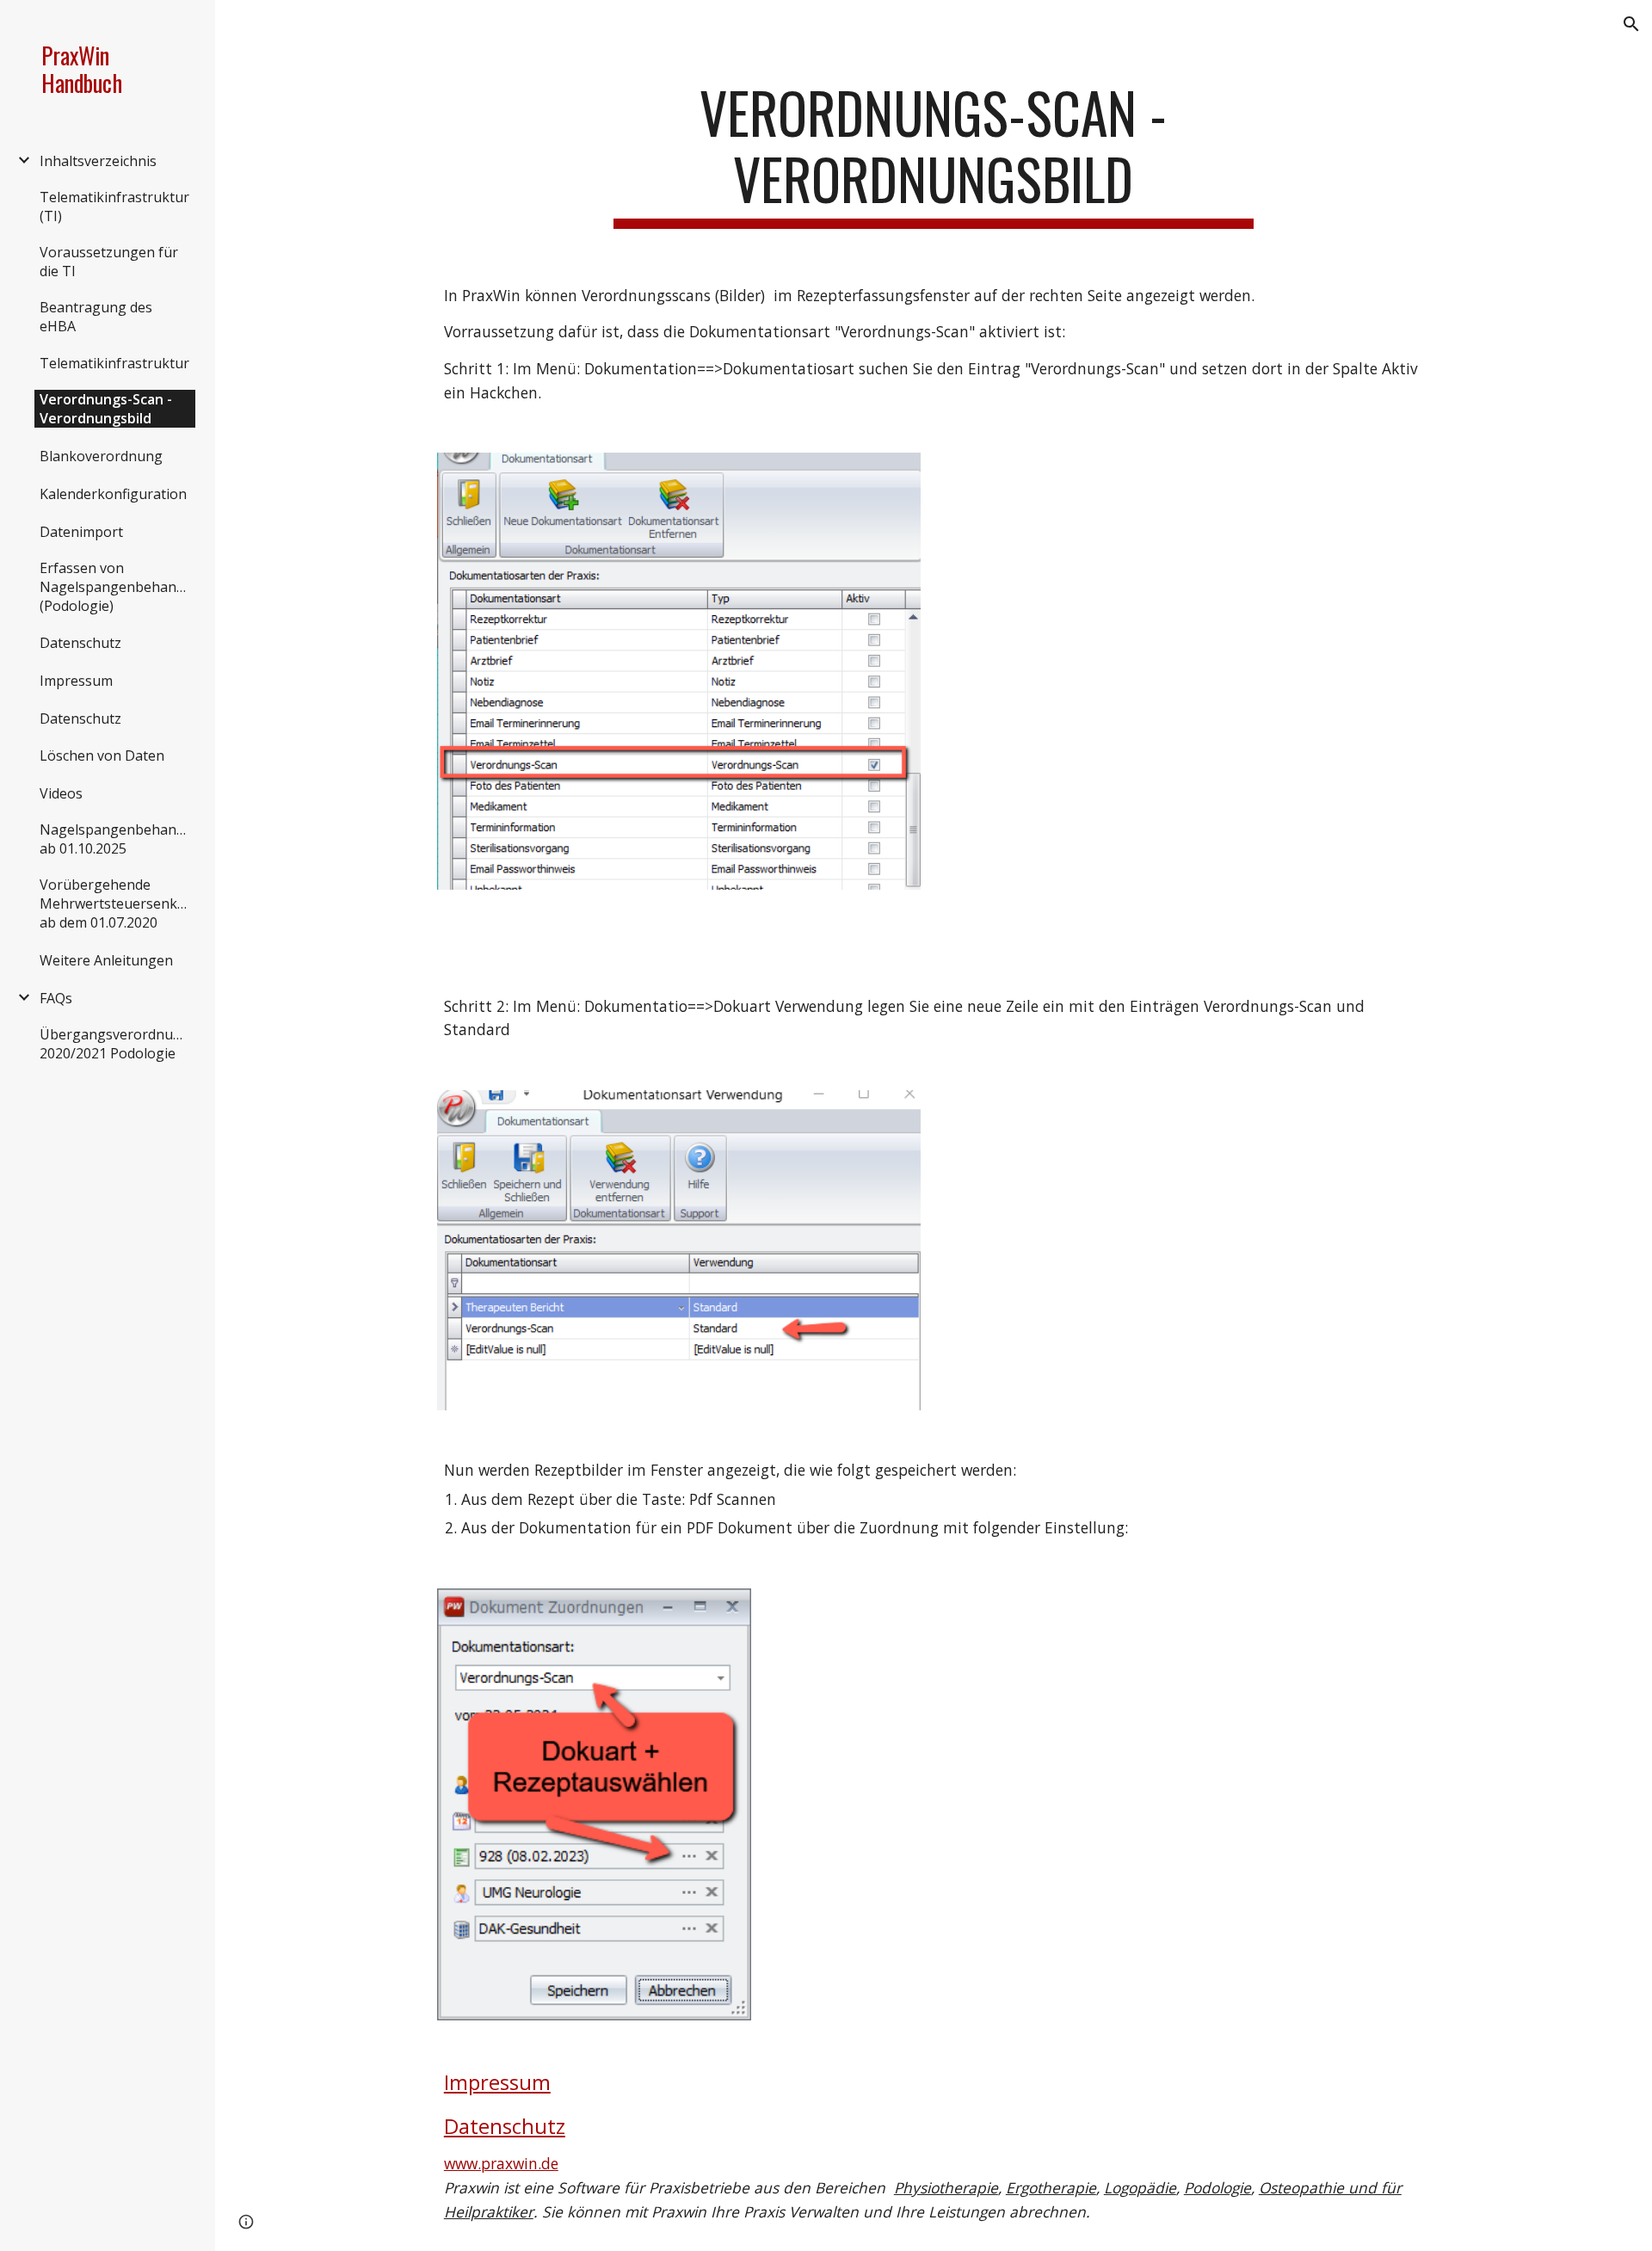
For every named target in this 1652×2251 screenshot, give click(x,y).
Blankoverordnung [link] (101, 456)
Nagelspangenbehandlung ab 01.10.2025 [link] (117, 839)
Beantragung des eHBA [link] (96, 317)
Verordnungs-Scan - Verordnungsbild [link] (106, 409)
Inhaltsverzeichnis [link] (98, 161)
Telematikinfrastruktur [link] (114, 363)
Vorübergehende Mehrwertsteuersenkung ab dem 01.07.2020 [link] (117, 903)
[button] (1631, 24)
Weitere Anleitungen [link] (106, 960)
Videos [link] (61, 793)
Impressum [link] (76, 681)
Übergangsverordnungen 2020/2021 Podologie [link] (117, 1044)
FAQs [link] (56, 998)
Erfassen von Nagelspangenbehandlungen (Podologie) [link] (117, 587)
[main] (934, 154)
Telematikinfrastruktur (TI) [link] (114, 207)
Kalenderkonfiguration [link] (113, 494)
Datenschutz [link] (80, 643)
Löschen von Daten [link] (102, 755)
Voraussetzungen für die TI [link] (109, 262)
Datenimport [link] (81, 532)
